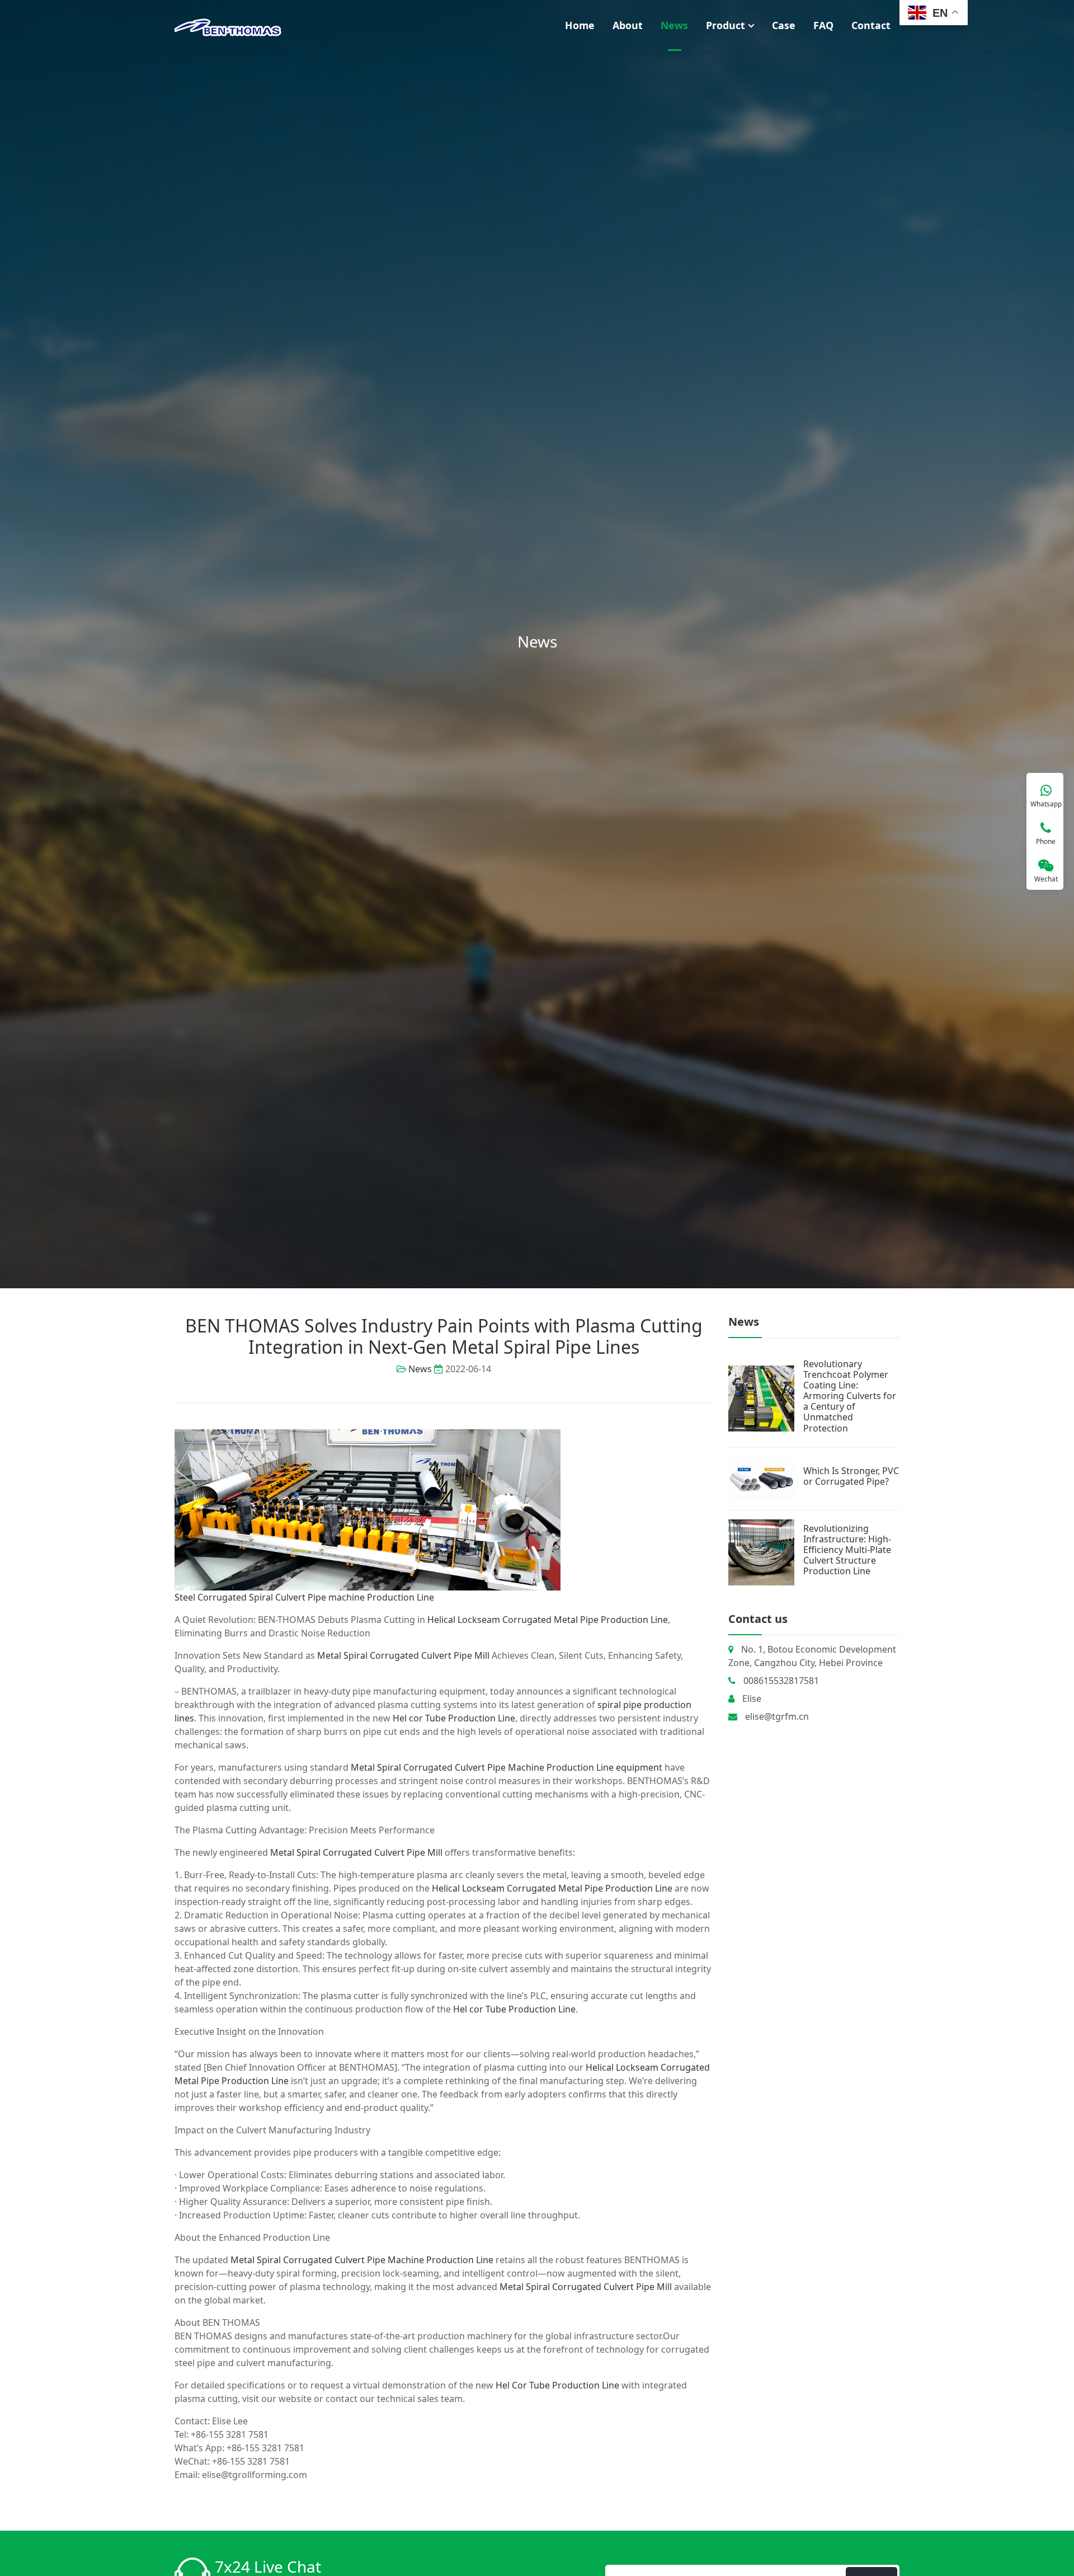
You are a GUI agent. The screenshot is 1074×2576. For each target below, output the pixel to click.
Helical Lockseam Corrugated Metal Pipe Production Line (548, 1620)
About (628, 25)
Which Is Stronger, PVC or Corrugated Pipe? (851, 1476)
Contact (871, 25)
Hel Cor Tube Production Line (557, 2385)
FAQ (823, 25)
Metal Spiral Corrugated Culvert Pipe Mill (403, 1655)
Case (784, 25)
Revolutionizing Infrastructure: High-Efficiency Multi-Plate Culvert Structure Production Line (847, 1550)
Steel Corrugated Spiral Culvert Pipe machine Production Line (304, 1597)
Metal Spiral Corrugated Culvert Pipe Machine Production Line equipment (507, 1767)
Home (580, 25)
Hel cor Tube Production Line (454, 1718)
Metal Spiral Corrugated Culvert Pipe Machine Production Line (362, 2260)
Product (726, 25)
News (674, 25)
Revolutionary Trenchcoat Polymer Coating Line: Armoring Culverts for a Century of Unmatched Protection (850, 1396)
